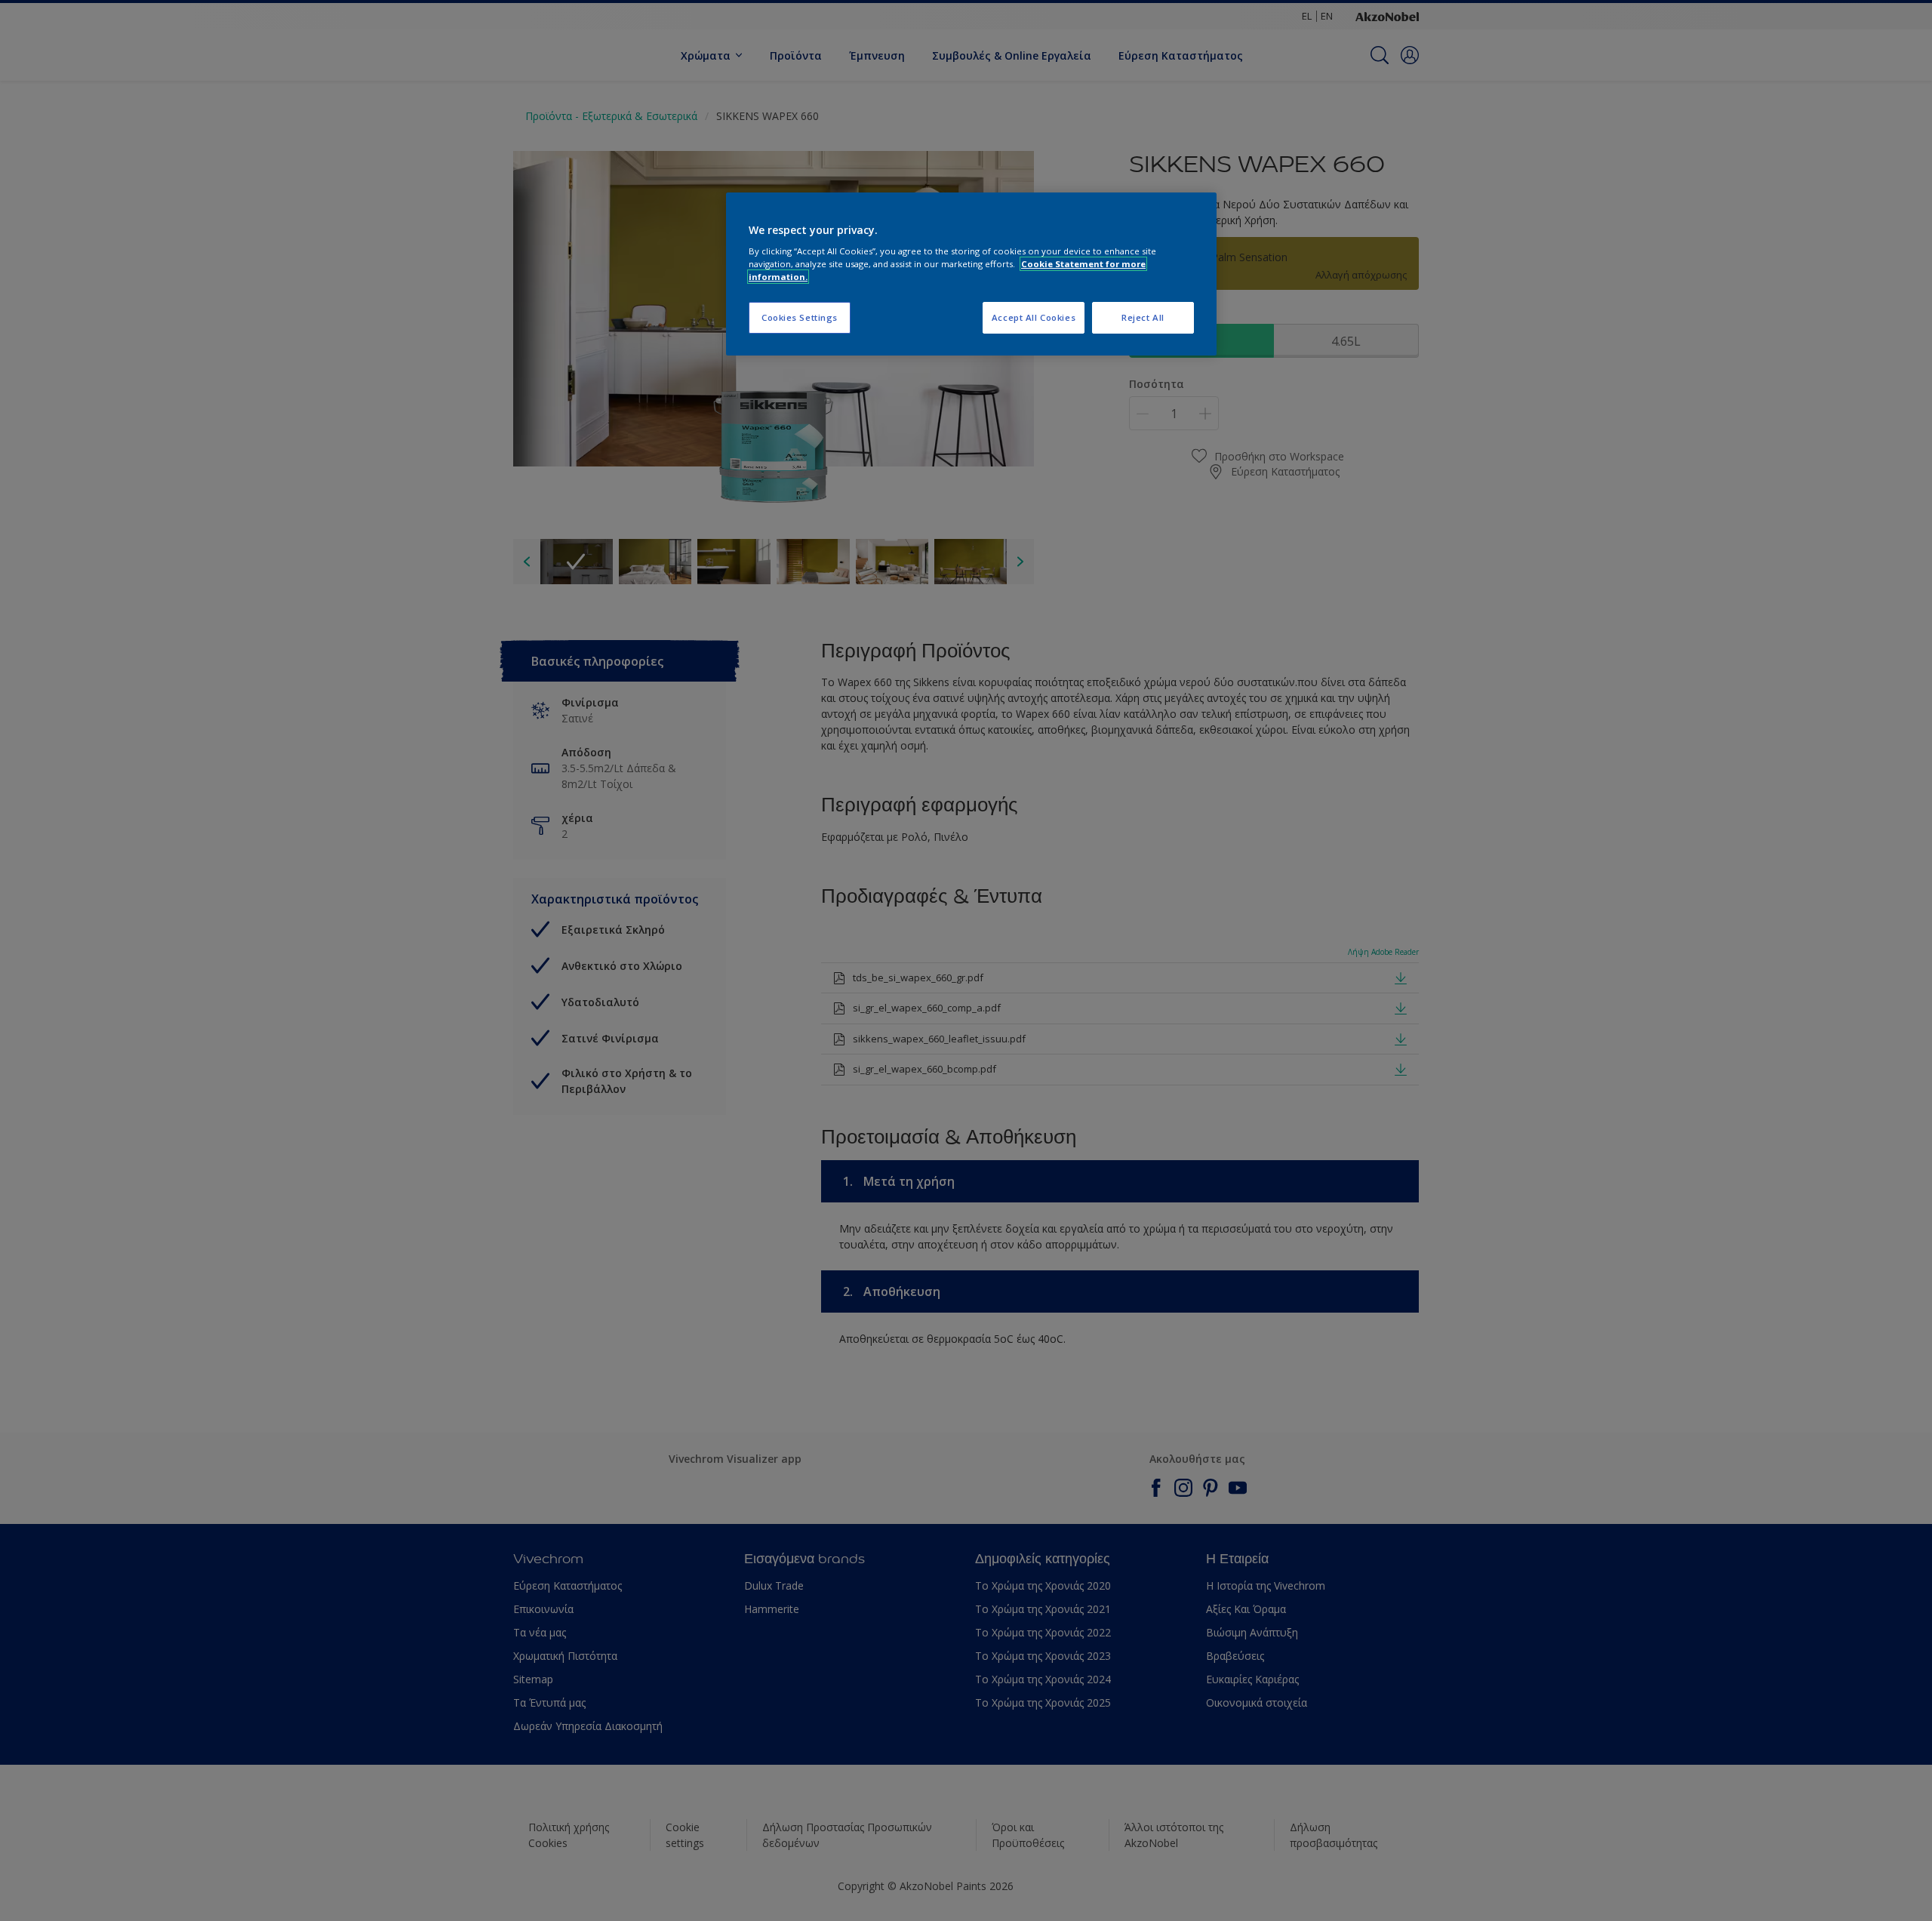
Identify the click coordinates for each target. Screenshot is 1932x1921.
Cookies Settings (800, 317)
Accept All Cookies (1034, 317)
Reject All (1143, 317)
